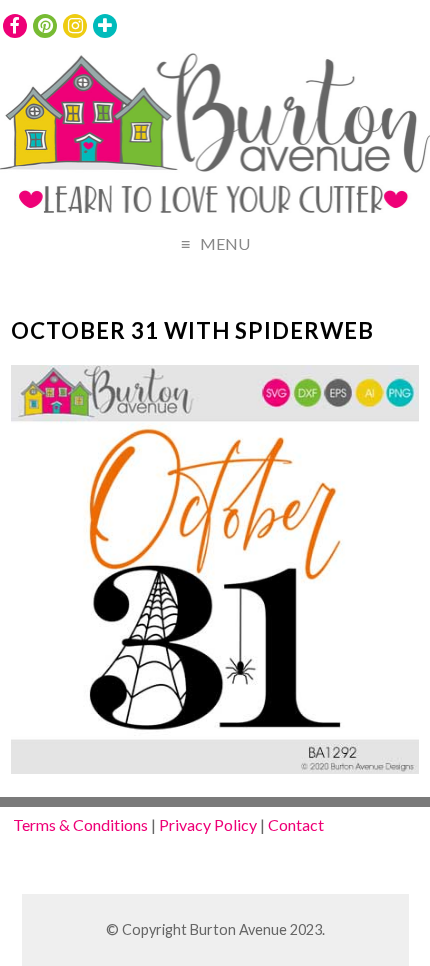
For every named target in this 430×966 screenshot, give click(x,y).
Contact (296, 824)
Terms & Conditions (80, 824)
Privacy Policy (208, 824)
